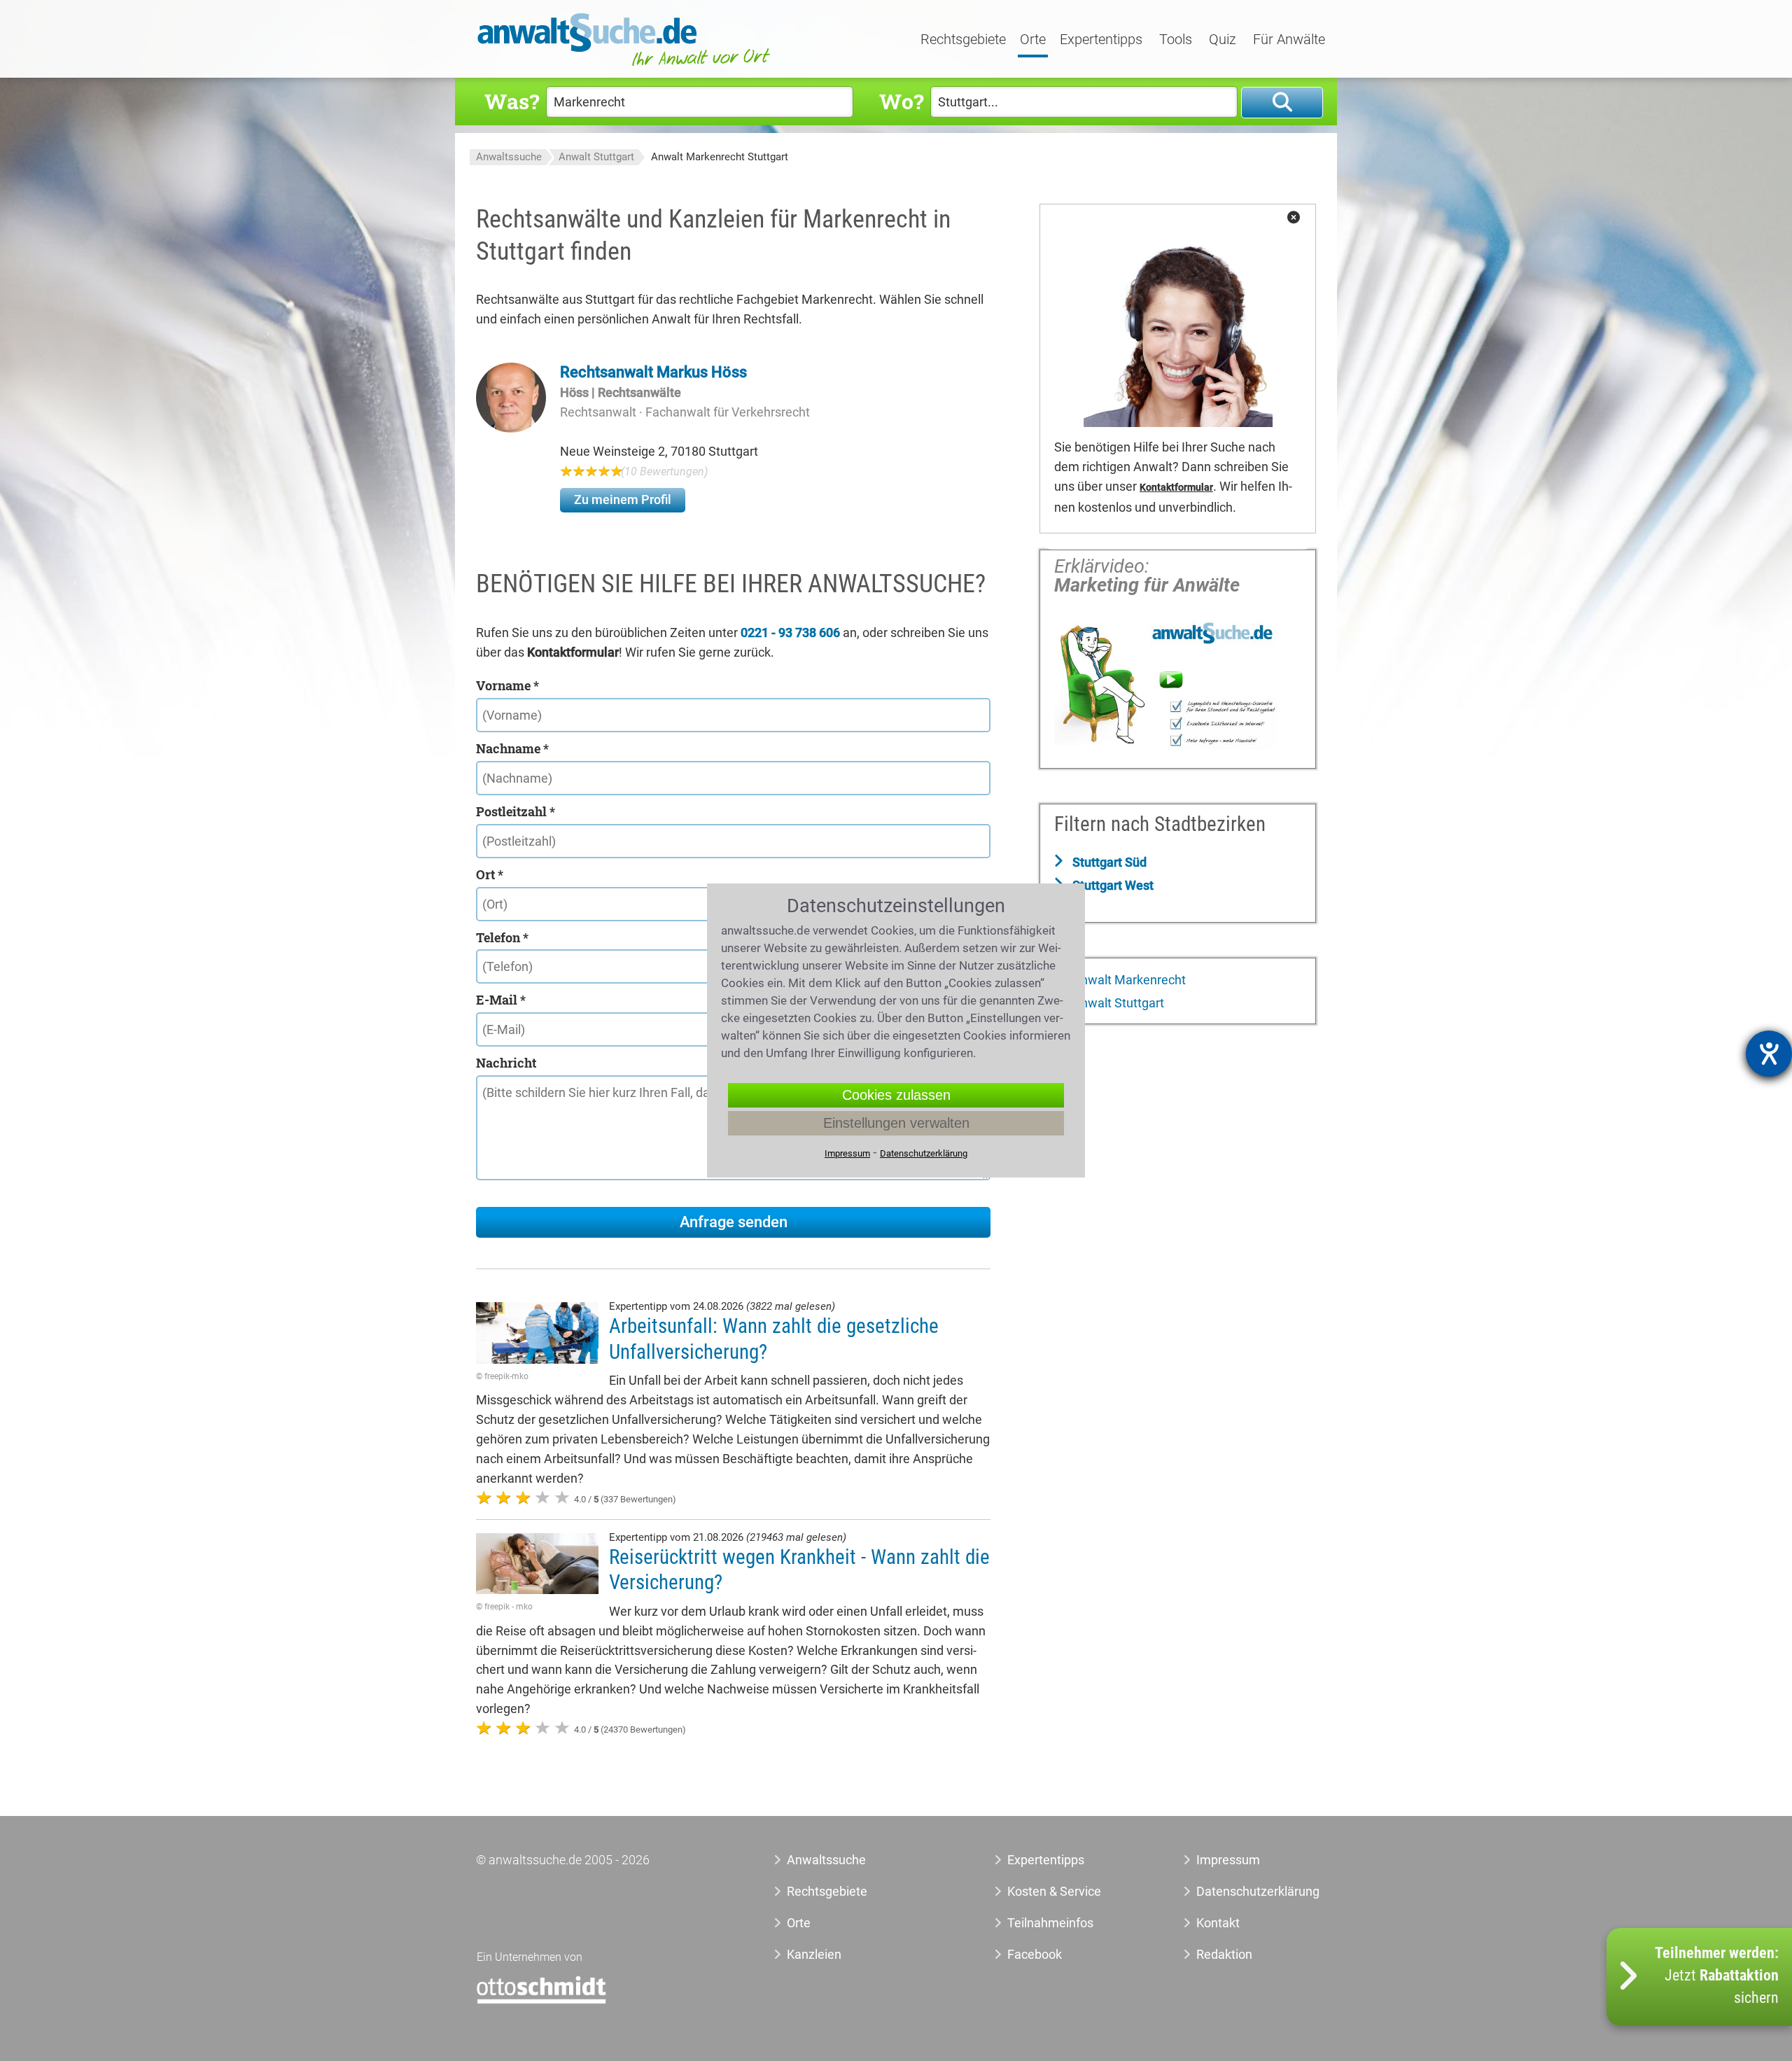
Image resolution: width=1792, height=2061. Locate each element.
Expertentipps (1101, 40)
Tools (1176, 40)
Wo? (901, 101)
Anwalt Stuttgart (596, 157)
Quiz (1223, 40)
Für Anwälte (1289, 40)
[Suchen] (1282, 103)
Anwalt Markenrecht (1128, 980)
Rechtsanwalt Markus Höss (653, 372)
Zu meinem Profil (623, 499)
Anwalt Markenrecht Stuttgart (720, 157)
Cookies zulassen (896, 1095)
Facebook (1035, 1954)
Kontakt (1218, 1923)
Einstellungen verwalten (896, 1123)
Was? (512, 101)
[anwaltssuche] (626, 66)
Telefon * (502, 937)
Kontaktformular (1176, 488)
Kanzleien (814, 1954)
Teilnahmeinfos (1050, 1923)
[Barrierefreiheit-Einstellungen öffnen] (1769, 1054)
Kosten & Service (1054, 1891)
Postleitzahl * (516, 811)
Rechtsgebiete (963, 40)
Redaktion (1224, 1954)
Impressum (1228, 1860)
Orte (1033, 40)
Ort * (490, 874)
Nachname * (512, 748)
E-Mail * (501, 1000)
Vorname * (507, 685)
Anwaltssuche (509, 157)
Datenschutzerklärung (1242, 1891)
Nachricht (506, 1063)
